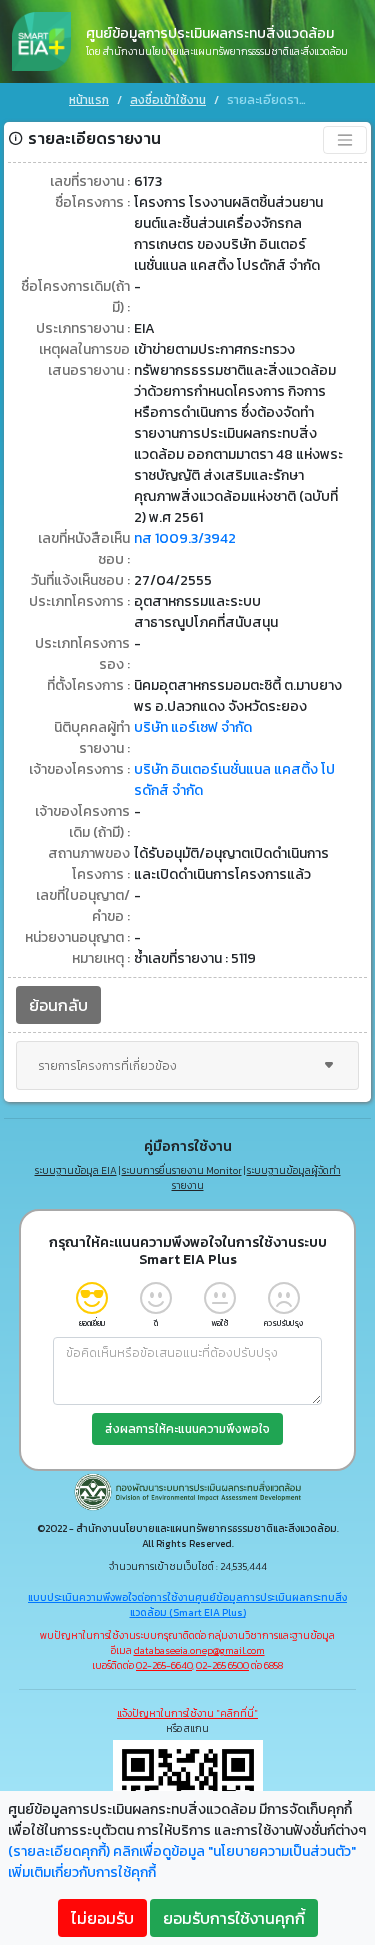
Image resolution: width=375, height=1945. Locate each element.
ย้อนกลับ (58, 1005)
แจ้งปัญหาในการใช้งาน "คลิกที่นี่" (187, 1713)
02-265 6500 (222, 1665)
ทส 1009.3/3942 (185, 538)
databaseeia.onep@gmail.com (199, 1650)
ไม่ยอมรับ (102, 1918)
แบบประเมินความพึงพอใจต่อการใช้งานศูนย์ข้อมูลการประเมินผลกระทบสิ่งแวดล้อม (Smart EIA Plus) (187, 1605)
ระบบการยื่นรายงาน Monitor (182, 1170)
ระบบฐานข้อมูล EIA (76, 1170)
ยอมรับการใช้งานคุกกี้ (234, 1918)
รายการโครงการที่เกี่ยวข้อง (107, 1066)
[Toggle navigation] (345, 140)
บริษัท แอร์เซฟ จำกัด (193, 727)
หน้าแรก (89, 100)
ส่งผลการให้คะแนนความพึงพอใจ (187, 1429)
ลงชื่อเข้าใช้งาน (168, 100)
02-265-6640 (164, 1665)
